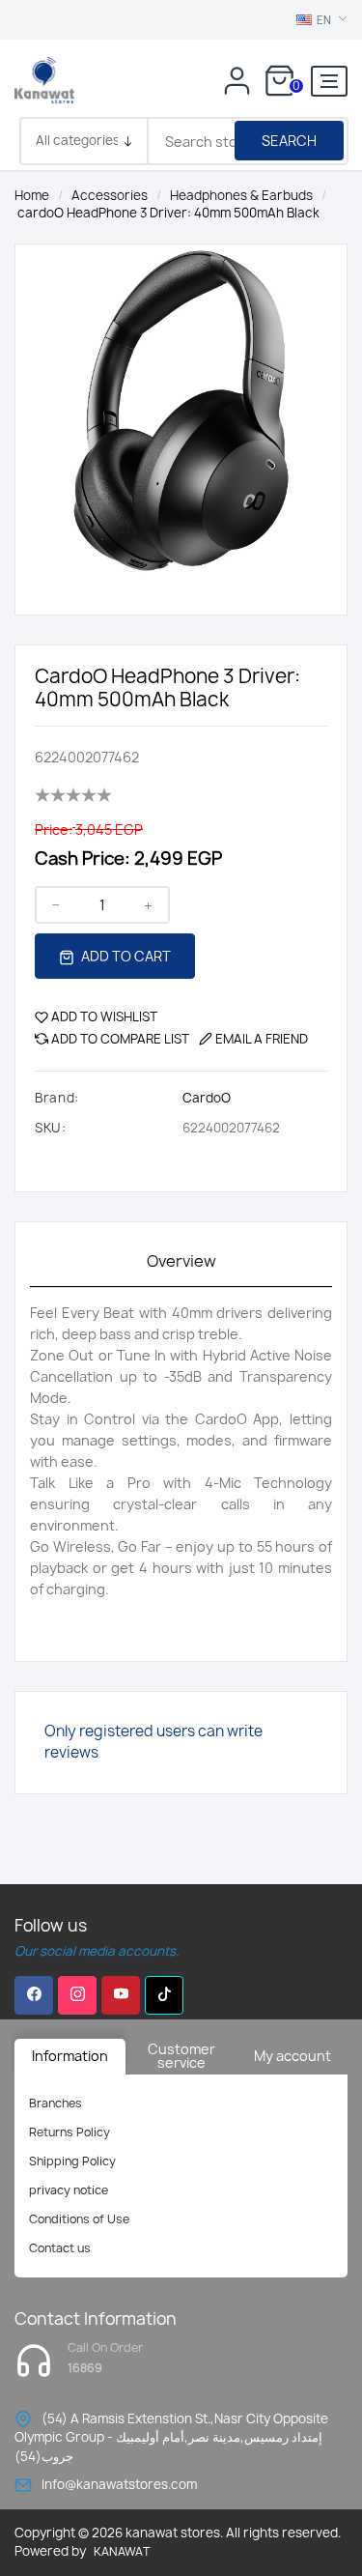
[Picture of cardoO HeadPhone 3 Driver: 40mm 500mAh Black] (181, 409)
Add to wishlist (104, 1016)
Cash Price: (83, 859)
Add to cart (125, 956)
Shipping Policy (72, 2161)
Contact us (60, 2248)
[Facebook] (34, 1995)
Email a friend (262, 1039)
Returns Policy (70, 2132)
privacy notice (69, 2190)
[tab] (181, 1262)
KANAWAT (122, 2551)
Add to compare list (120, 1039)
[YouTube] (121, 1995)
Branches (56, 2103)
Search (289, 141)
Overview (181, 1261)
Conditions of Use (79, 2219)
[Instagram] (77, 1995)
